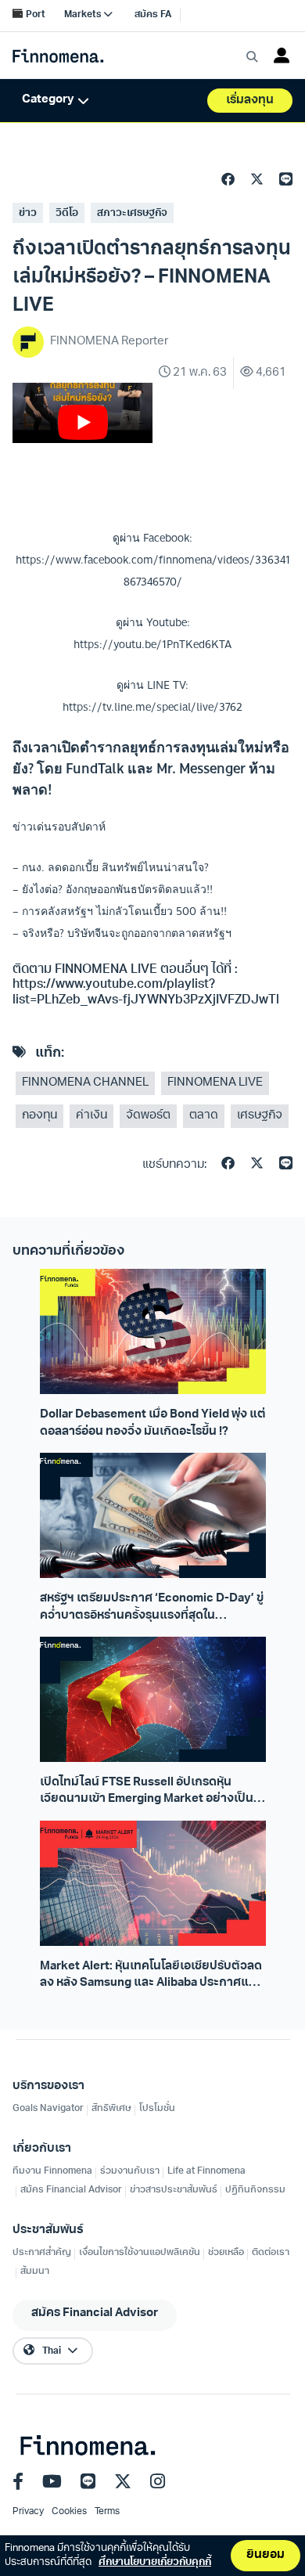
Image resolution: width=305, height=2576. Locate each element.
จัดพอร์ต (148, 1116)
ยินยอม (266, 2555)
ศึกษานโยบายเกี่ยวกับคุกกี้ (155, 2562)
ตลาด (204, 1116)
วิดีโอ (67, 213)
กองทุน (39, 1116)
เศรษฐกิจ (260, 1116)
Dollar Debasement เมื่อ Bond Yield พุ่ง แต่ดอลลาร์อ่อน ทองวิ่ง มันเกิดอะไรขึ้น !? (153, 1423)
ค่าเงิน (91, 1116)
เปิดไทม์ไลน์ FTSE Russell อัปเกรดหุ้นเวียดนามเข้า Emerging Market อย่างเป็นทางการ (147, 1792)
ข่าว (28, 213)
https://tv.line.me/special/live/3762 (152, 707)
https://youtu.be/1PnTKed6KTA (152, 644)
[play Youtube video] (83, 422)
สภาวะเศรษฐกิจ (132, 213)
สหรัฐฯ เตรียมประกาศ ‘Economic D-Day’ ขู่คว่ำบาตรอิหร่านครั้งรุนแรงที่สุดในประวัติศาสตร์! (152, 1609)
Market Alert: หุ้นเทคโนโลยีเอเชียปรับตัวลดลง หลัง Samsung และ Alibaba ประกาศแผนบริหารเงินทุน (152, 1976)
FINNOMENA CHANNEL (85, 1083)
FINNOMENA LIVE (215, 1083)
